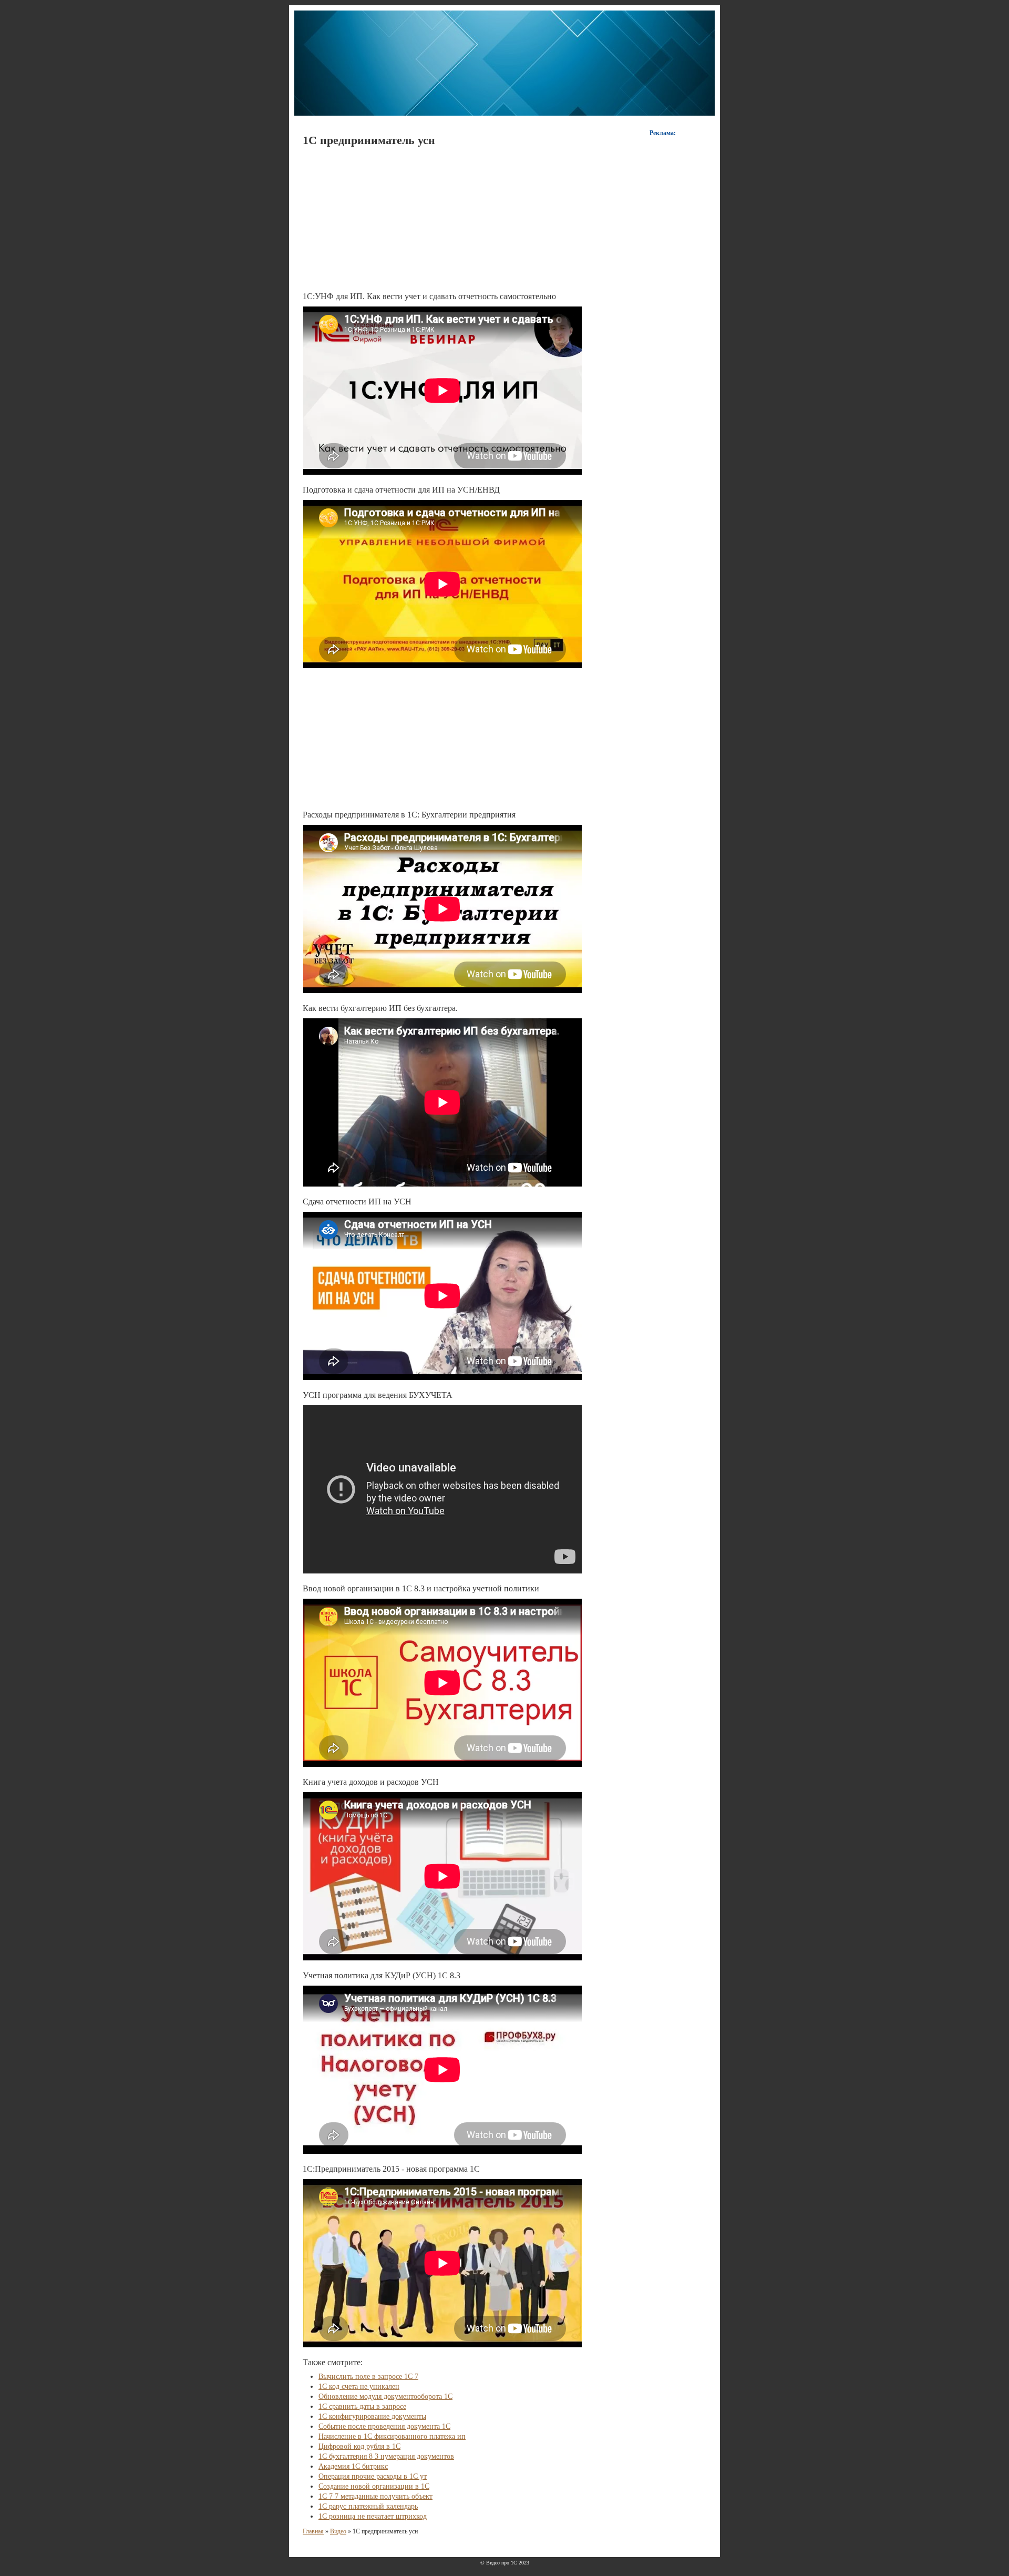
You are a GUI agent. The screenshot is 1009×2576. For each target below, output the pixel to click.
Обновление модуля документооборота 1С (385, 2396)
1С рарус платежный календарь (368, 2506)
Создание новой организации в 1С (374, 2486)
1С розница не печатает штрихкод (373, 2516)
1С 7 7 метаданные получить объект (375, 2496)
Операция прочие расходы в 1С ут (373, 2476)
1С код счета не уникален (359, 2386)
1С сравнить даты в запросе (362, 2406)
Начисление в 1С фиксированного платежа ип (392, 2436)
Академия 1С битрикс (353, 2466)
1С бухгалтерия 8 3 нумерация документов (386, 2456)
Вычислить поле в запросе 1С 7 (368, 2376)
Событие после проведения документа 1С (384, 2426)
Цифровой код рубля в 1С (359, 2446)
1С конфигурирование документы (372, 2416)
